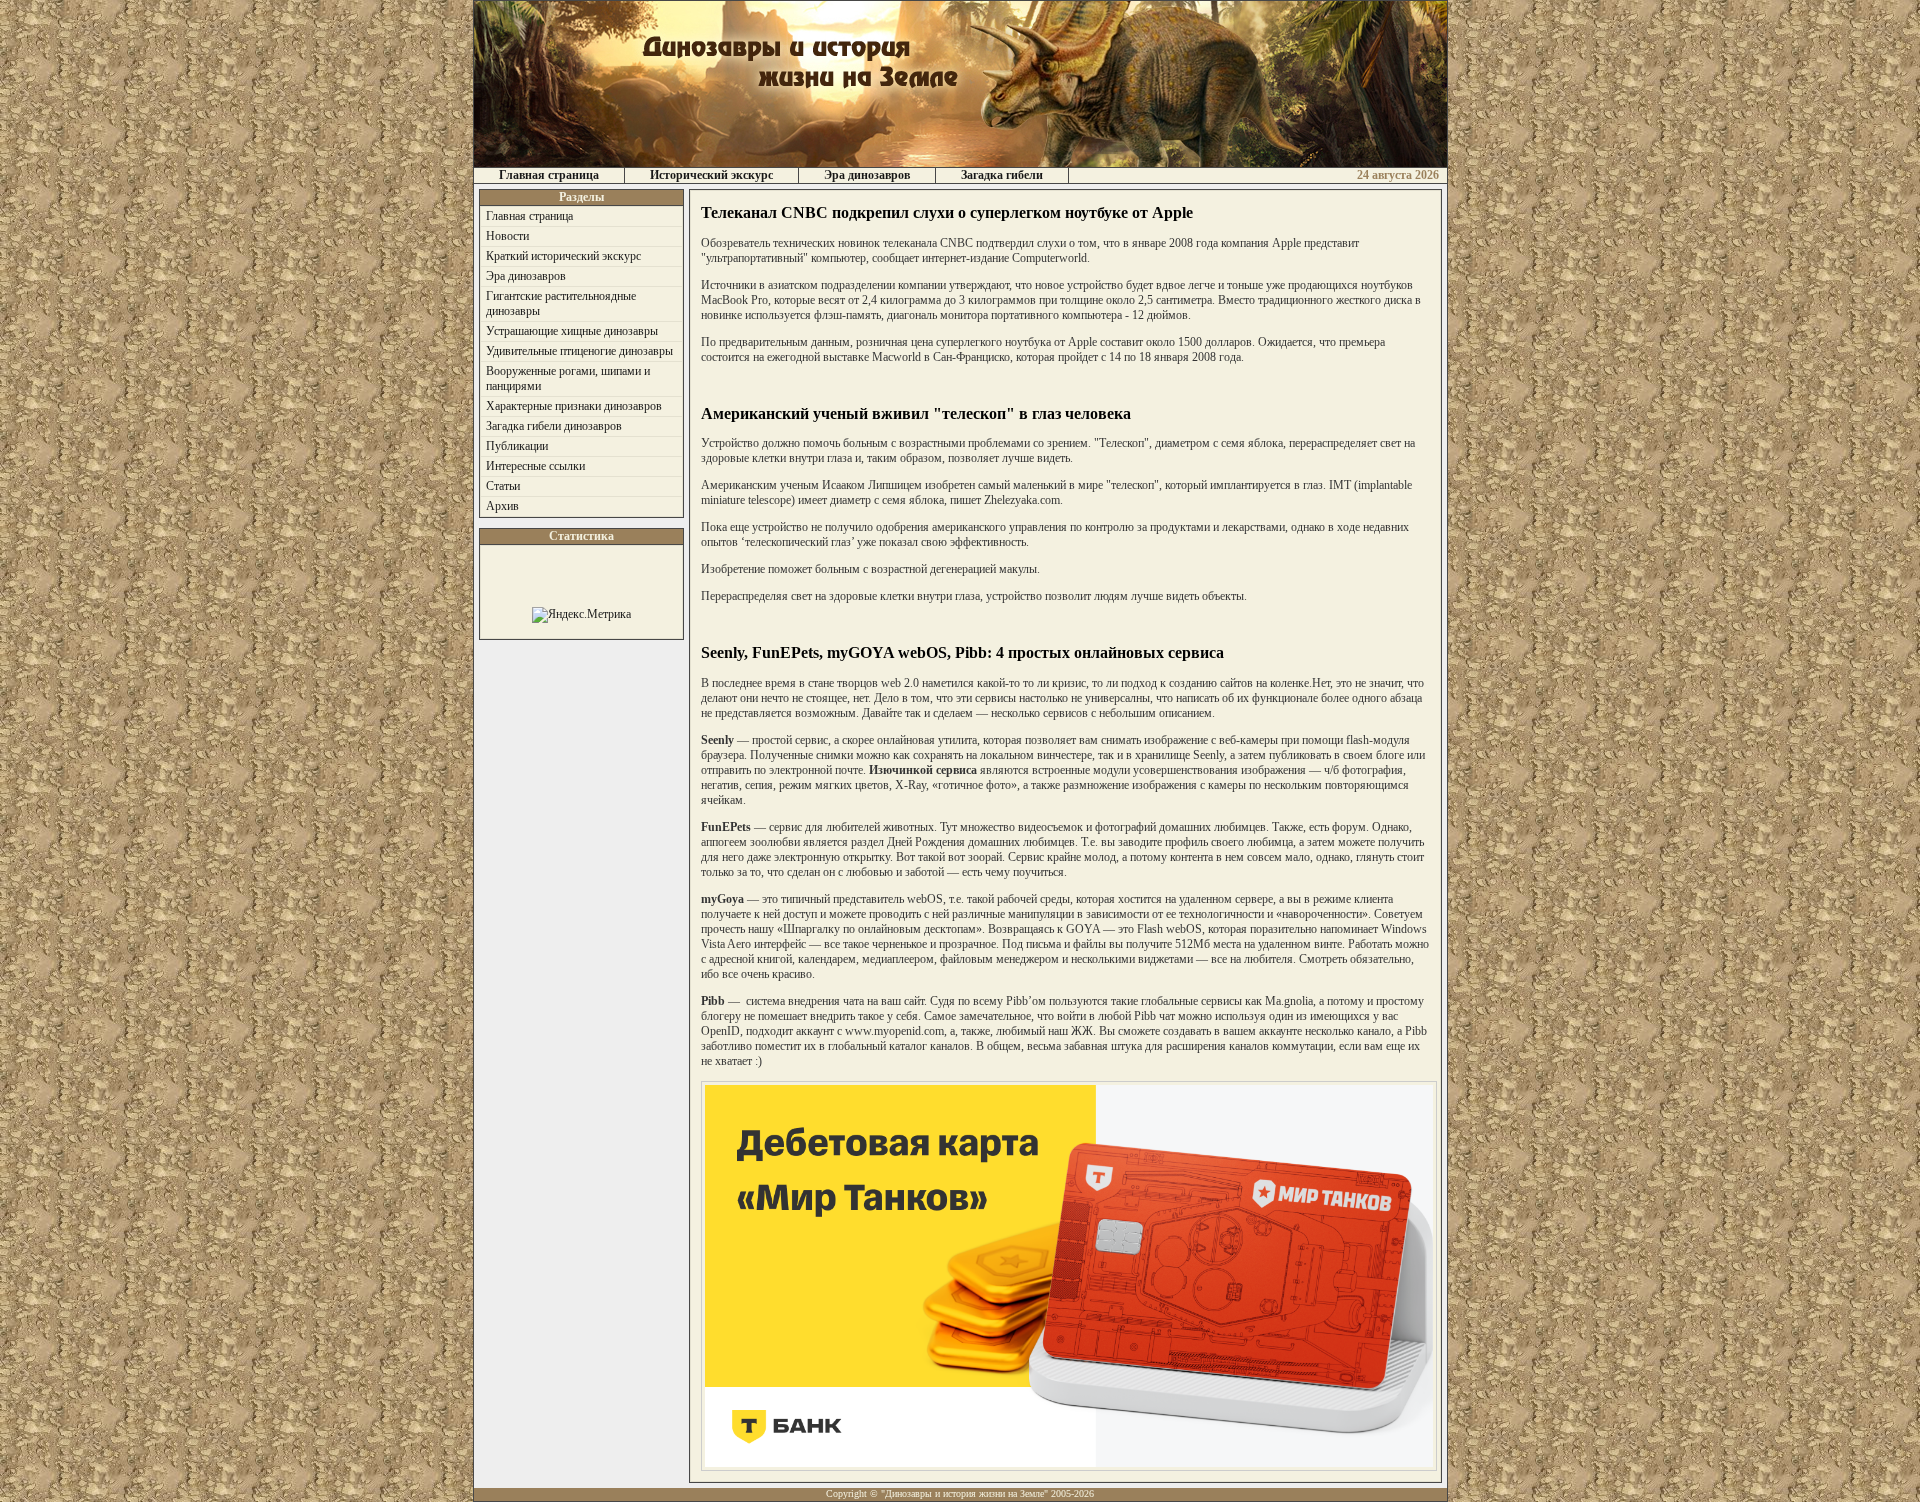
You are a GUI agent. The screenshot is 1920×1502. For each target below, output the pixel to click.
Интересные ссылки (535, 466)
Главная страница (549, 175)
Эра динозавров (867, 175)
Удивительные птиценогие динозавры (579, 351)
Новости (507, 236)
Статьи (503, 486)
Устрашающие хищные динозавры (572, 331)
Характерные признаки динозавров (574, 406)
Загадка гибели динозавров (554, 426)
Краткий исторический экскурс (563, 256)
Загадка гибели (1002, 175)
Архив (502, 506)
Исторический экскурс (711, 175)
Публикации (517, 446)
